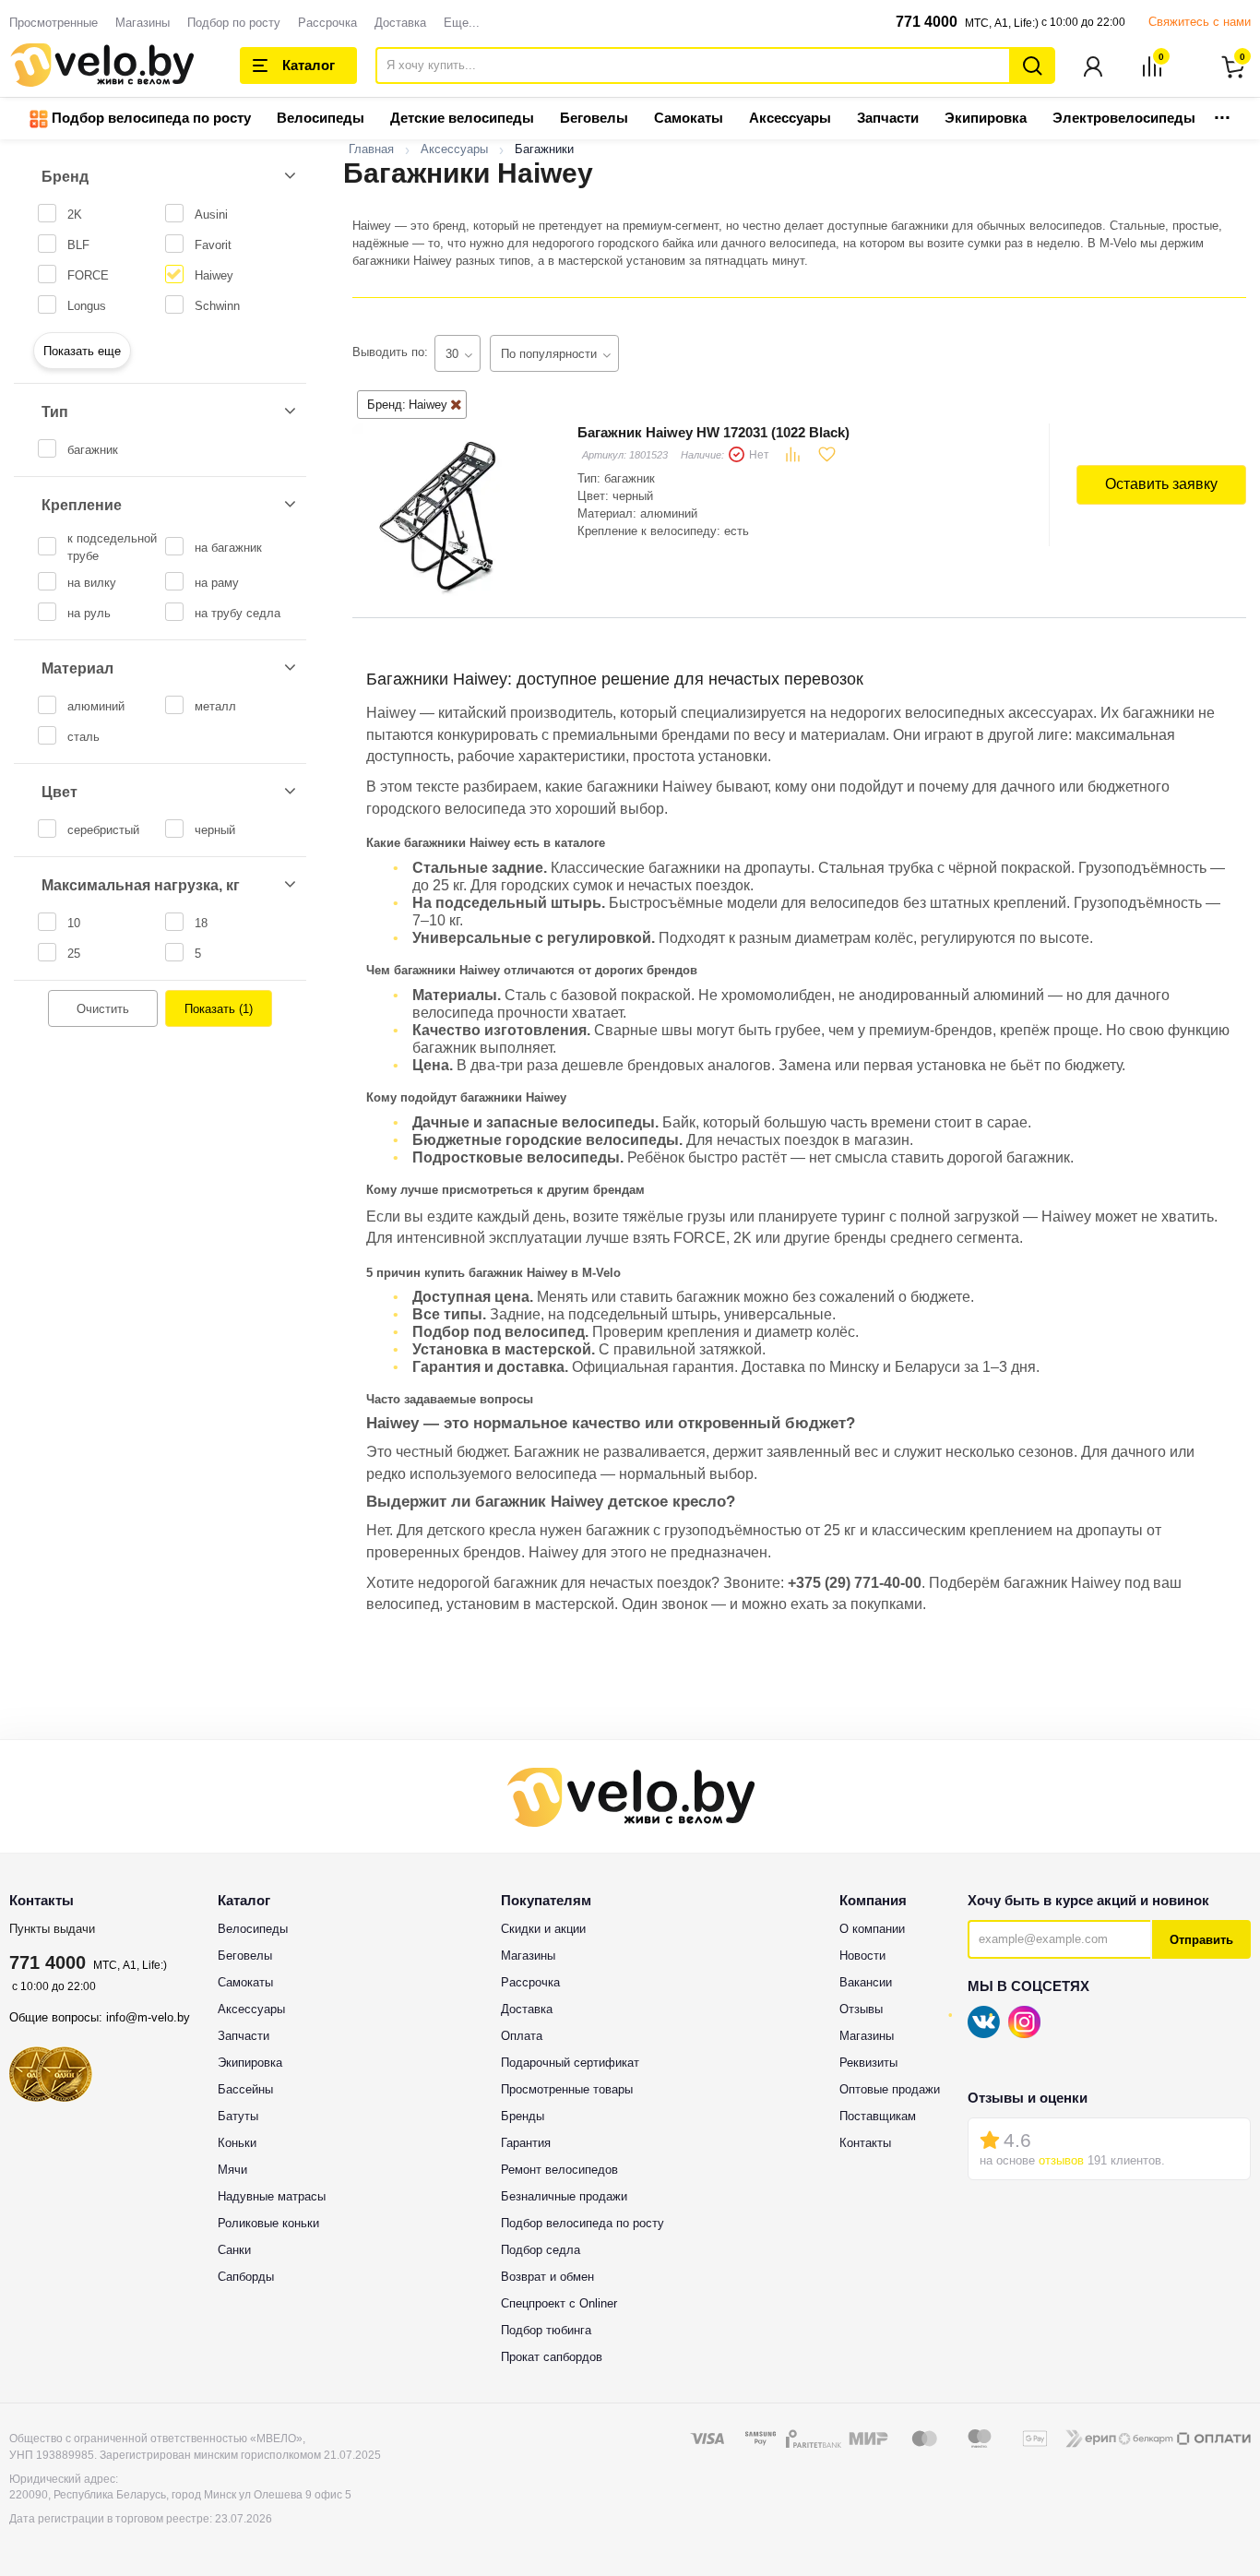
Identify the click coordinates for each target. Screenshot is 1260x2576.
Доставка (400, 23)
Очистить (103, 1009)
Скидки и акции (543, 1929)
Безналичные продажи (564, 2196)
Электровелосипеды (1124, 118)
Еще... (462, 23)
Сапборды (246, 2277)
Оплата (522, 2036)
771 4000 (927, 22)
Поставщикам (878, 2116)
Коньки (237, 2143)
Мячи (232, 2170)
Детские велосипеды (462, 118)
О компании (872, 1929)
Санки (234, 2250)
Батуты (238, 2116)
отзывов (1061, 2160)
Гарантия (526, 2143)
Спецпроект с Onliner (559, 2303)
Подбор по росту (234, 23)
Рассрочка (327, 23)
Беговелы (594, 118)
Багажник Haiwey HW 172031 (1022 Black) (713, 432)
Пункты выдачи (52, 1929)
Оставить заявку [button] (1161, 484)
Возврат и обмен (547, 2277)
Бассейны (245, 2089)
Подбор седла (541, 2250)
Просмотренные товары (567, 2089)
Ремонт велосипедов (559, 2170)
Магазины (143, 23)
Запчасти (888, 118)
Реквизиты (868, 2063)
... (1222, 112)
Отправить (1201, 1940)
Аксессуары (790, 118)
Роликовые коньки (268, 2223)
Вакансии (866, 1982)
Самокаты (689, 118)
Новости (862, 1956)
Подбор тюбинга (546, 2330)
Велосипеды (321, 118)
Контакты (865, 2143)
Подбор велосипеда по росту (149, 118)
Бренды (523, 2116)
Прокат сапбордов (552, 2357)
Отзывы (861, 2009)
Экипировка (986, 118)
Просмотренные (53, 23)
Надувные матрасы (272, 2196)
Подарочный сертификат (570, 2063)
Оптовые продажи (890, 2089)
